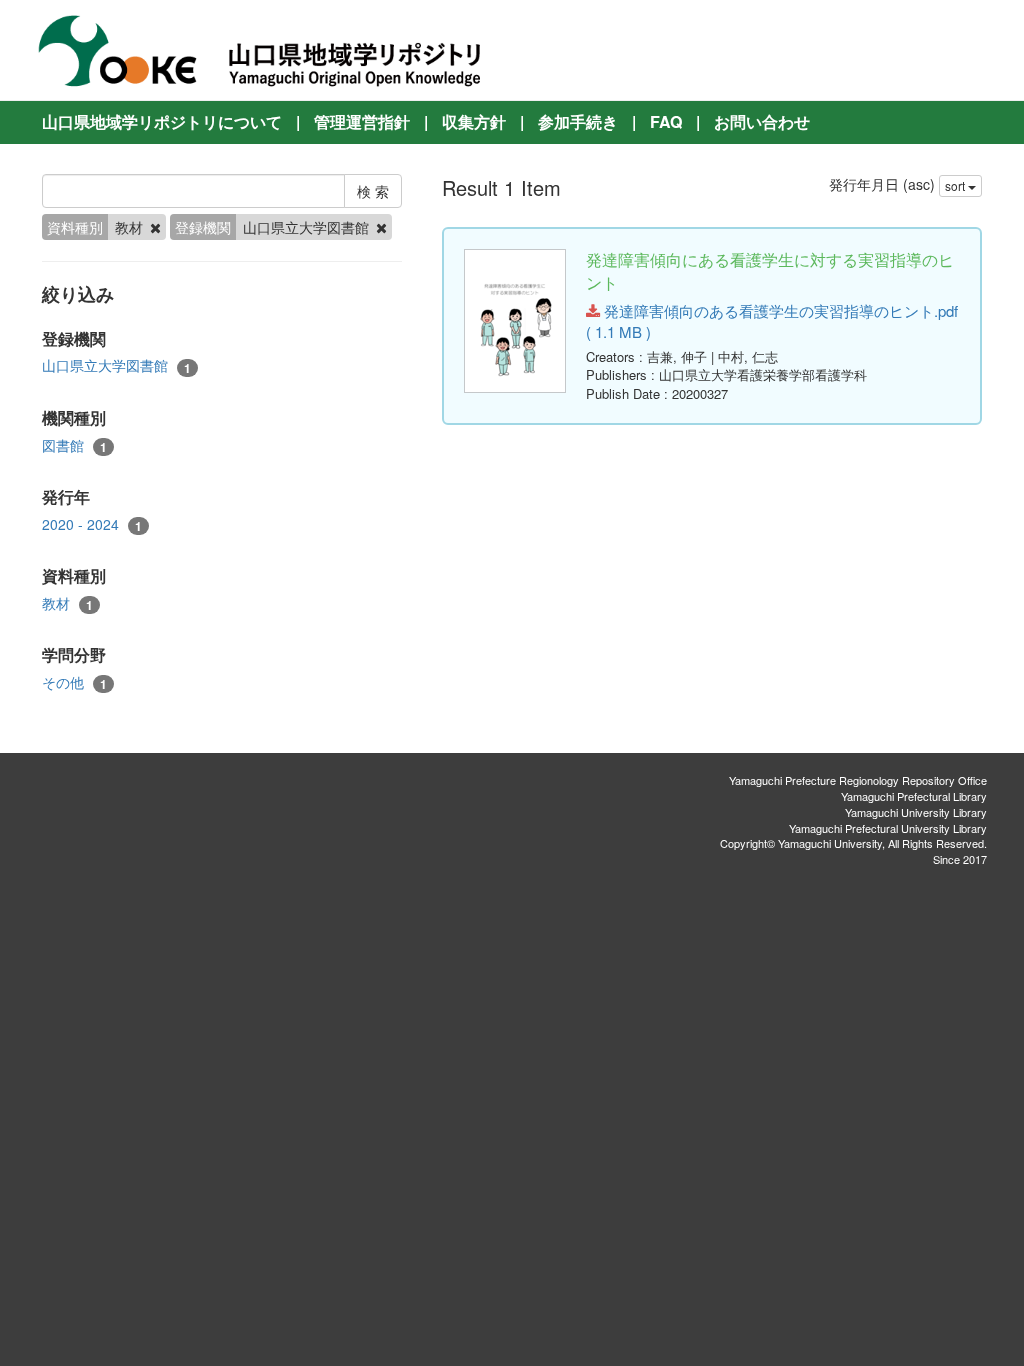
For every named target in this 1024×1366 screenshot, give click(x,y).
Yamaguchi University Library (916, 812)
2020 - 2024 (92, 524)
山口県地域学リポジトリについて (162, 121)
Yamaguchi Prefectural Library (914, 796)
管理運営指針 (362, 121)
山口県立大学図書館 (116, 365)
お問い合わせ (762, 121)
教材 (67, 603)
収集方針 (474, 121)
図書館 (74, 445)
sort (956, 185)
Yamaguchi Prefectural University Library (888, 828)
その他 (74, 682)
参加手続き (578, 121)
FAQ (666, 121)
